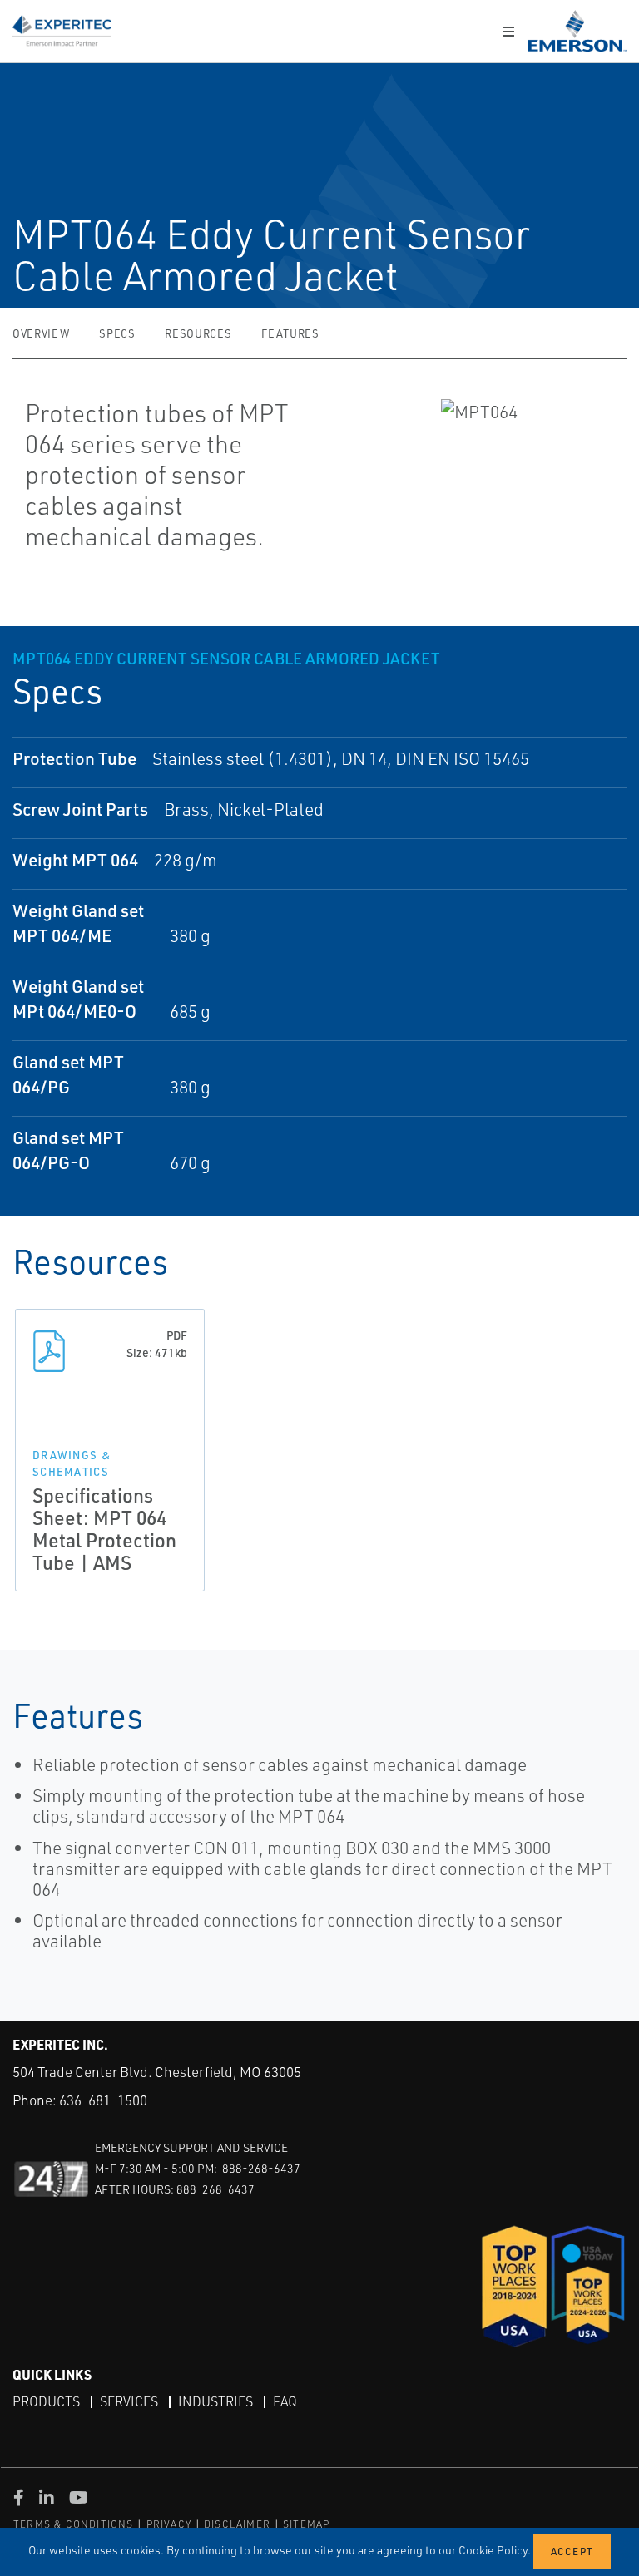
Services (129, 2401)
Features (290, 333)
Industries (215, 2401)
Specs (117, 333)
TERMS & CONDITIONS (74, 2524)
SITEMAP (306, 2524)
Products (46, 2401)
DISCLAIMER (237, 2524)
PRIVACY (169, 2524)
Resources (198, 333)
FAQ (285, 2401)
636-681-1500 (103, 2100)
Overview (41, 333)
